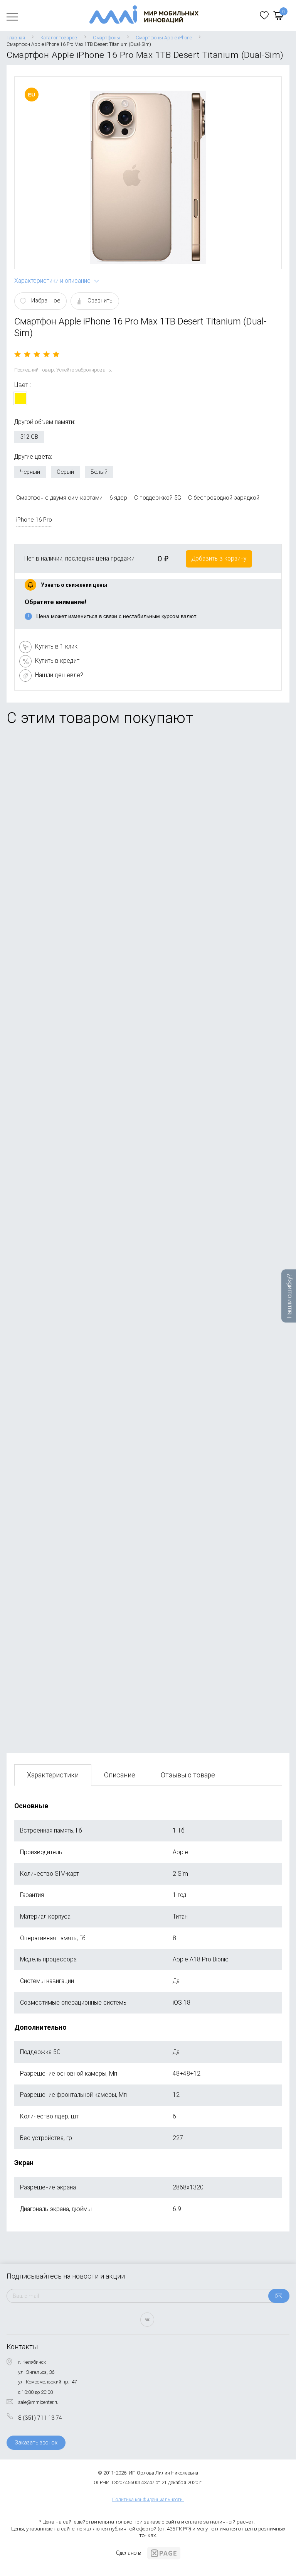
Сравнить (100, 301)
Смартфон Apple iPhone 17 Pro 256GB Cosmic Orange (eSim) (97, 958)
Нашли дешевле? (59, 675)
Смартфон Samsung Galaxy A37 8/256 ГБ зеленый (82, 1244)
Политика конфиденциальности (147, 2499)
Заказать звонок (36, 2443)
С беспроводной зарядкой (224, 498)
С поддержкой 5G (158, 498)
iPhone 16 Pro (34, 520)
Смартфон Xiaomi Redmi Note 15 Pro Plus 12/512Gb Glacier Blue (101, 1673)
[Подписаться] (279, 2296)
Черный (30, 472)
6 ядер (118, 498)
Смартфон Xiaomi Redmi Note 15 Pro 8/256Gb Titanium (88, 1530)
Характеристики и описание (52, 281)
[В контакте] (147, 2320)
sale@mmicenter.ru (38, 2402)
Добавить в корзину (219, 558)
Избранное (46, 301)
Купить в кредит (57, 661)
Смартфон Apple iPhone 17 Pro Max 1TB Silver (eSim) (86, 1101)
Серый (65, 472)
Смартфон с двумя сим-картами (59, 498)
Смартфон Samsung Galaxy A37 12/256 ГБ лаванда (83, 1387)
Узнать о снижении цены (74, 585)
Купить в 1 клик (56, 646)
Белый (99, 472)
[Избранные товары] (264, 15)
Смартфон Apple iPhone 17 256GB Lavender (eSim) (83, 815)
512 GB (29, 437)
